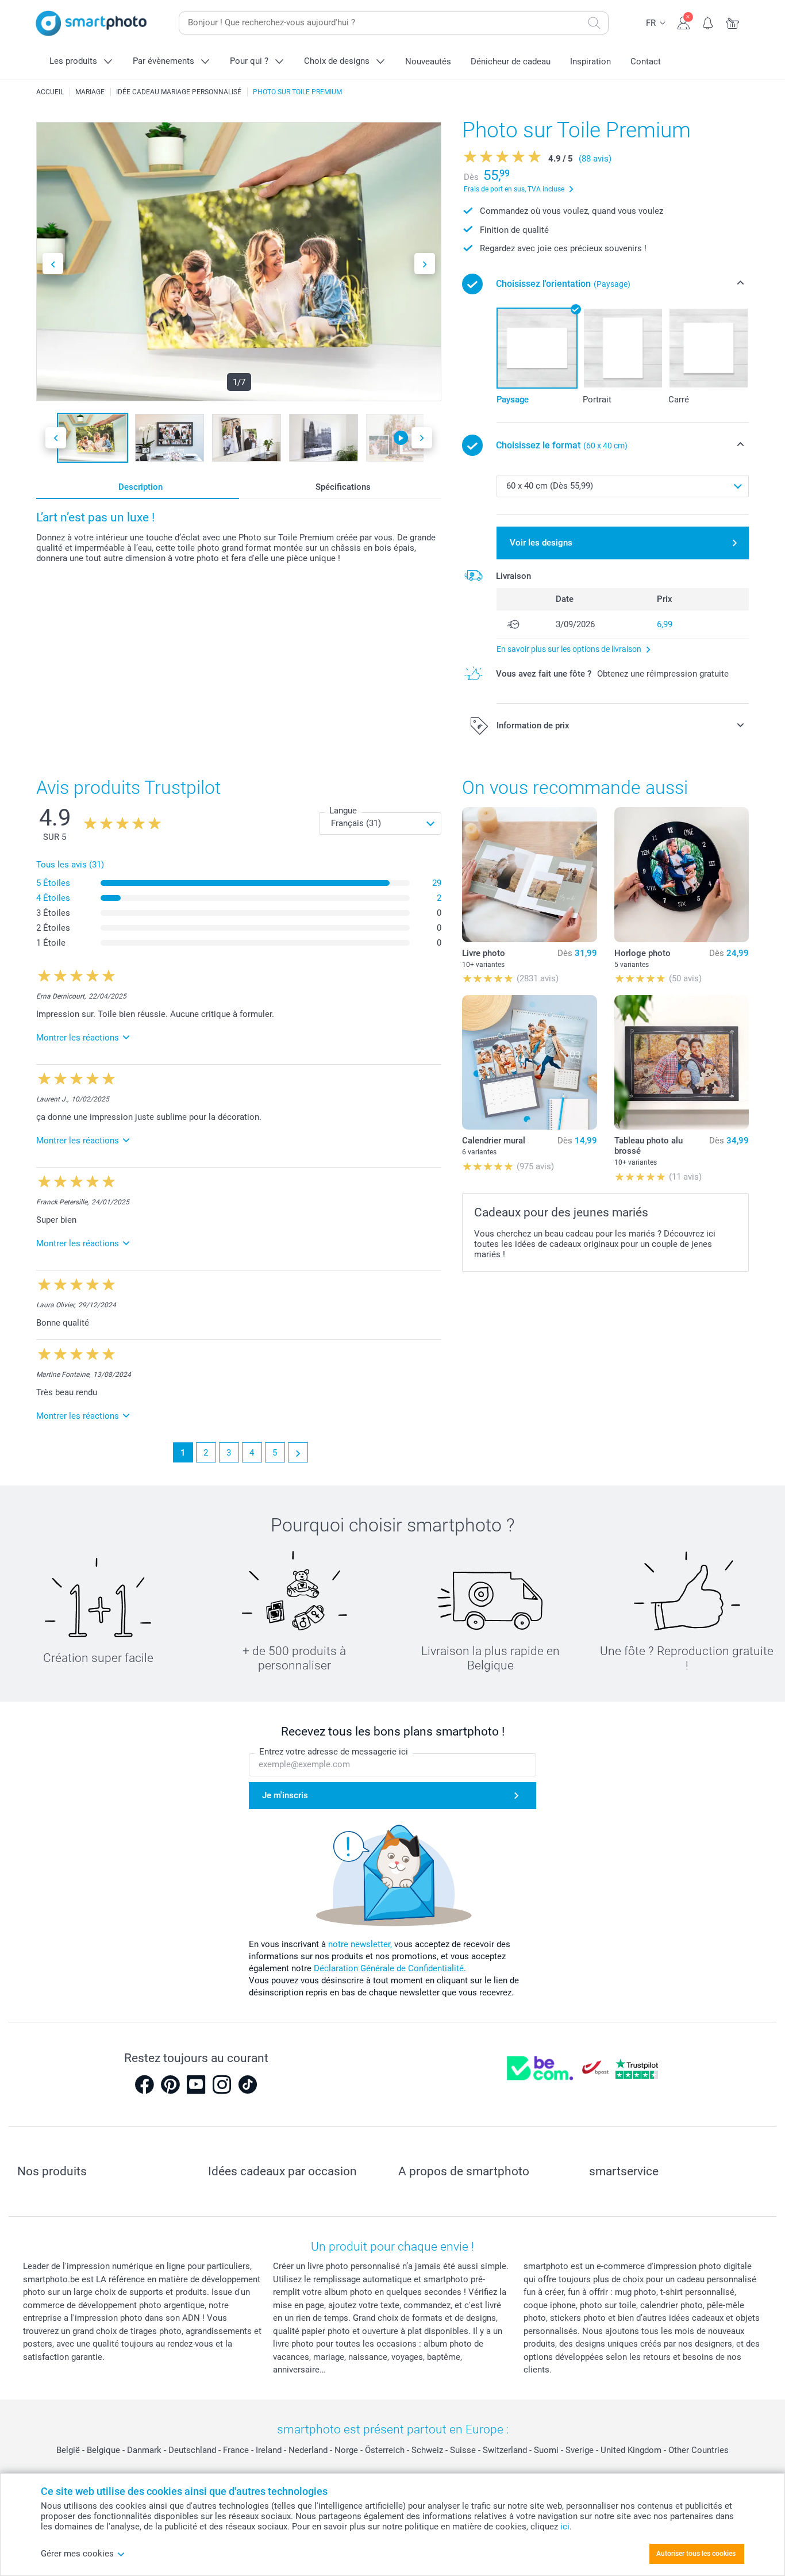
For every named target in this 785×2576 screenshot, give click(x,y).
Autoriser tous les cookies (696, 2554)
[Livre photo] (529, 874)
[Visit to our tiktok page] (248, 2084)
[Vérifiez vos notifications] (708, 22)
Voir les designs (541, 543)
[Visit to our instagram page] (222, 2084)
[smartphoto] (91, 23)
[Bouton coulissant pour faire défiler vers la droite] (425, 264)
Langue (343, 811)
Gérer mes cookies (77, 2554)
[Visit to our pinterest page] (170, 2084)
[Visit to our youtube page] (196, 2084)
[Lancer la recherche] (594, 23)
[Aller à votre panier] (733, 22)
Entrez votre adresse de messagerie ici (334, 1752)
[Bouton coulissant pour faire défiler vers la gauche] (53, 264)
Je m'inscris (285, 1795)
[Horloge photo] (682, 874)
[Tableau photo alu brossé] (682, 1062)
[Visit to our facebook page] (144, 2084)
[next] (298, 1452)
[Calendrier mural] (529, 1062)
